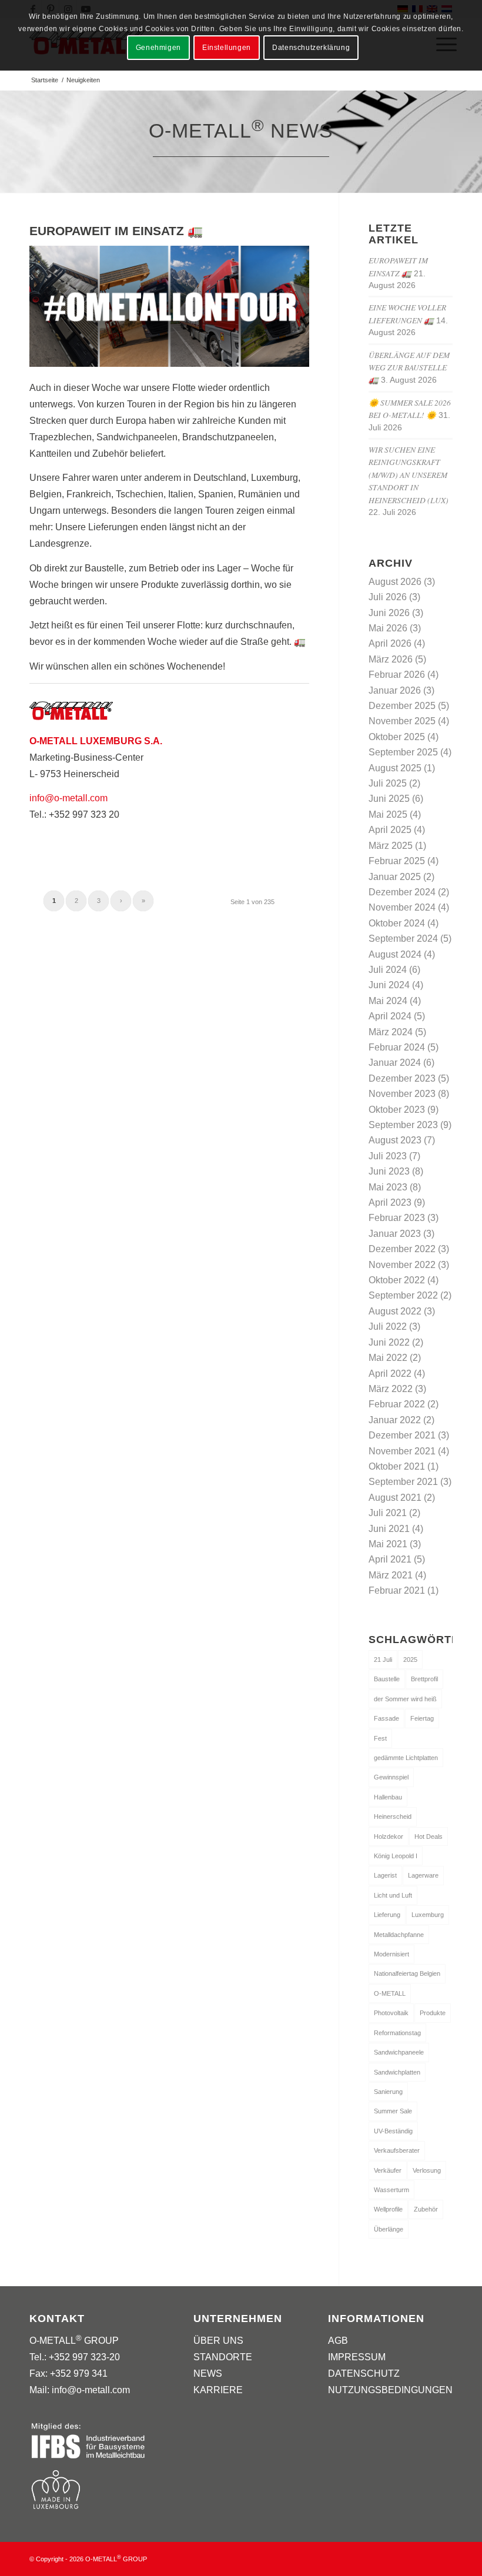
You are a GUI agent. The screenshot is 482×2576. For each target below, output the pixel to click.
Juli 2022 (388, 1327)
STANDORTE (223, 2357)
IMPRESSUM (357, 2357)
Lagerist (385, 1875)
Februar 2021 (397, 1590)
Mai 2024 (388, 1001)
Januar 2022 (395, 1420)
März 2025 (391, 846)
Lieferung (387, 1915)
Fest (380, 1738)
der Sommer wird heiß (405, 1699)
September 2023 (403, 1125)
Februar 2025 (397, 861)
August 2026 (395, 582)
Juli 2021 (388, 1513)
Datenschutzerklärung (311, 48)
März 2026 (391, 659)
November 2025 (402, 721)
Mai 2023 (388, 1187)
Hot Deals (429, 1836)
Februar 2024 (397, 1047)
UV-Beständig (393, 2131)
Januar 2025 (395, 877)
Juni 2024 (389, 985)
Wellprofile (388, 2209)
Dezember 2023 (402, 1078)
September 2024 (403, 939)
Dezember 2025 (402, 706)
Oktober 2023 (397, 1110)
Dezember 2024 (402, 892)
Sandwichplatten (397, 2072)
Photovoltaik (391, 2013)
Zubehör (426, 2209)
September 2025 (403, 752)
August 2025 (395, 768)
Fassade (386, 1718)
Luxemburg (428, 1915)
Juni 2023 (389, 1171)
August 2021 (395, 1498)
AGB (338, 2341)
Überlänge (389, 2229)
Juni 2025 (389, 799)
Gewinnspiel (391, 1777)
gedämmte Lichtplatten (406, 1758)
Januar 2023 (395, 1234)
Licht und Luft (393, 1895)
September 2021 (403, 1482)
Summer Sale (393, 2111)
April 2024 (390, 1016)
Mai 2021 (388, 1544)
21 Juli (383, 1660)
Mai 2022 (388, 1358)
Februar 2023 (397, 1218)
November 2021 (402, 1451)
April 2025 (390, 830)
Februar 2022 (397, 1404)
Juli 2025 (388, 783)
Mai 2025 (388, 814)
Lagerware (423, 1875)
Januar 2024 (395, 1063)
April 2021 (390, 1559)
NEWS (208, 2373)
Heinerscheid (393, 1816)
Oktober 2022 (397, 1280)
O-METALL (390, 1993)
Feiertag (422, 1718)
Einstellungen (227, 48)
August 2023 (395, 1140)
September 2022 (403, 1295)
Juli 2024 (388, 970)
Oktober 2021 (397, 1466)
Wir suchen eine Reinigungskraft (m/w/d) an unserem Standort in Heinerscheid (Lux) (409, 475)
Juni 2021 (389, 1529)
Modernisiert (391, 1954)
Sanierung (388, 2092)
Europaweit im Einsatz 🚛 (116, 231)
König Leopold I (396, 1856)
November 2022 (402, 1265)
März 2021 (391, 1575)
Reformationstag (397, 2033)
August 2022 (395, 1311)
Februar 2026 (397, 675)
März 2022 (391, 1389)
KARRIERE (218, 2390)
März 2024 (391, 1032)
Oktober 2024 (397, 923)
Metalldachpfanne (399, 1935)
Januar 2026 (395, 690)
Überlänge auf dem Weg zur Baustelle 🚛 (409, 367)
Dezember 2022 (402, 1249)
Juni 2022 (389, 1342)
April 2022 (390, 1374)
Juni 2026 (389, 613)
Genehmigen (158, 48)
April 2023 (390, 1202)
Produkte (433, 2013)
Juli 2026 (388, 597)
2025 (410, 1660)
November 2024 (402, 907)
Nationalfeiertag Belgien (407, 1973)
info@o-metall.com (68, 798)
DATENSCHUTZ (364, 2373)
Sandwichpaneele (399, 2052)
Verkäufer (388, 2170)
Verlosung (427, 2170)
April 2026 (390, 643)
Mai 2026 (388, 628)
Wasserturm (391, 2190)
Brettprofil (424, 1679)
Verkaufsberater (397, 2150)
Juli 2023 (388, 1156)
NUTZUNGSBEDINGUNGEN (390, 2390)
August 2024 (395, 954)
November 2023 (402, 1094)
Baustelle (387, 1679)
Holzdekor (389, 1836)
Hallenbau (388, 1797)
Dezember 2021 (402, 1435)
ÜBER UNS (218, 2341)
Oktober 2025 (397, 737)
